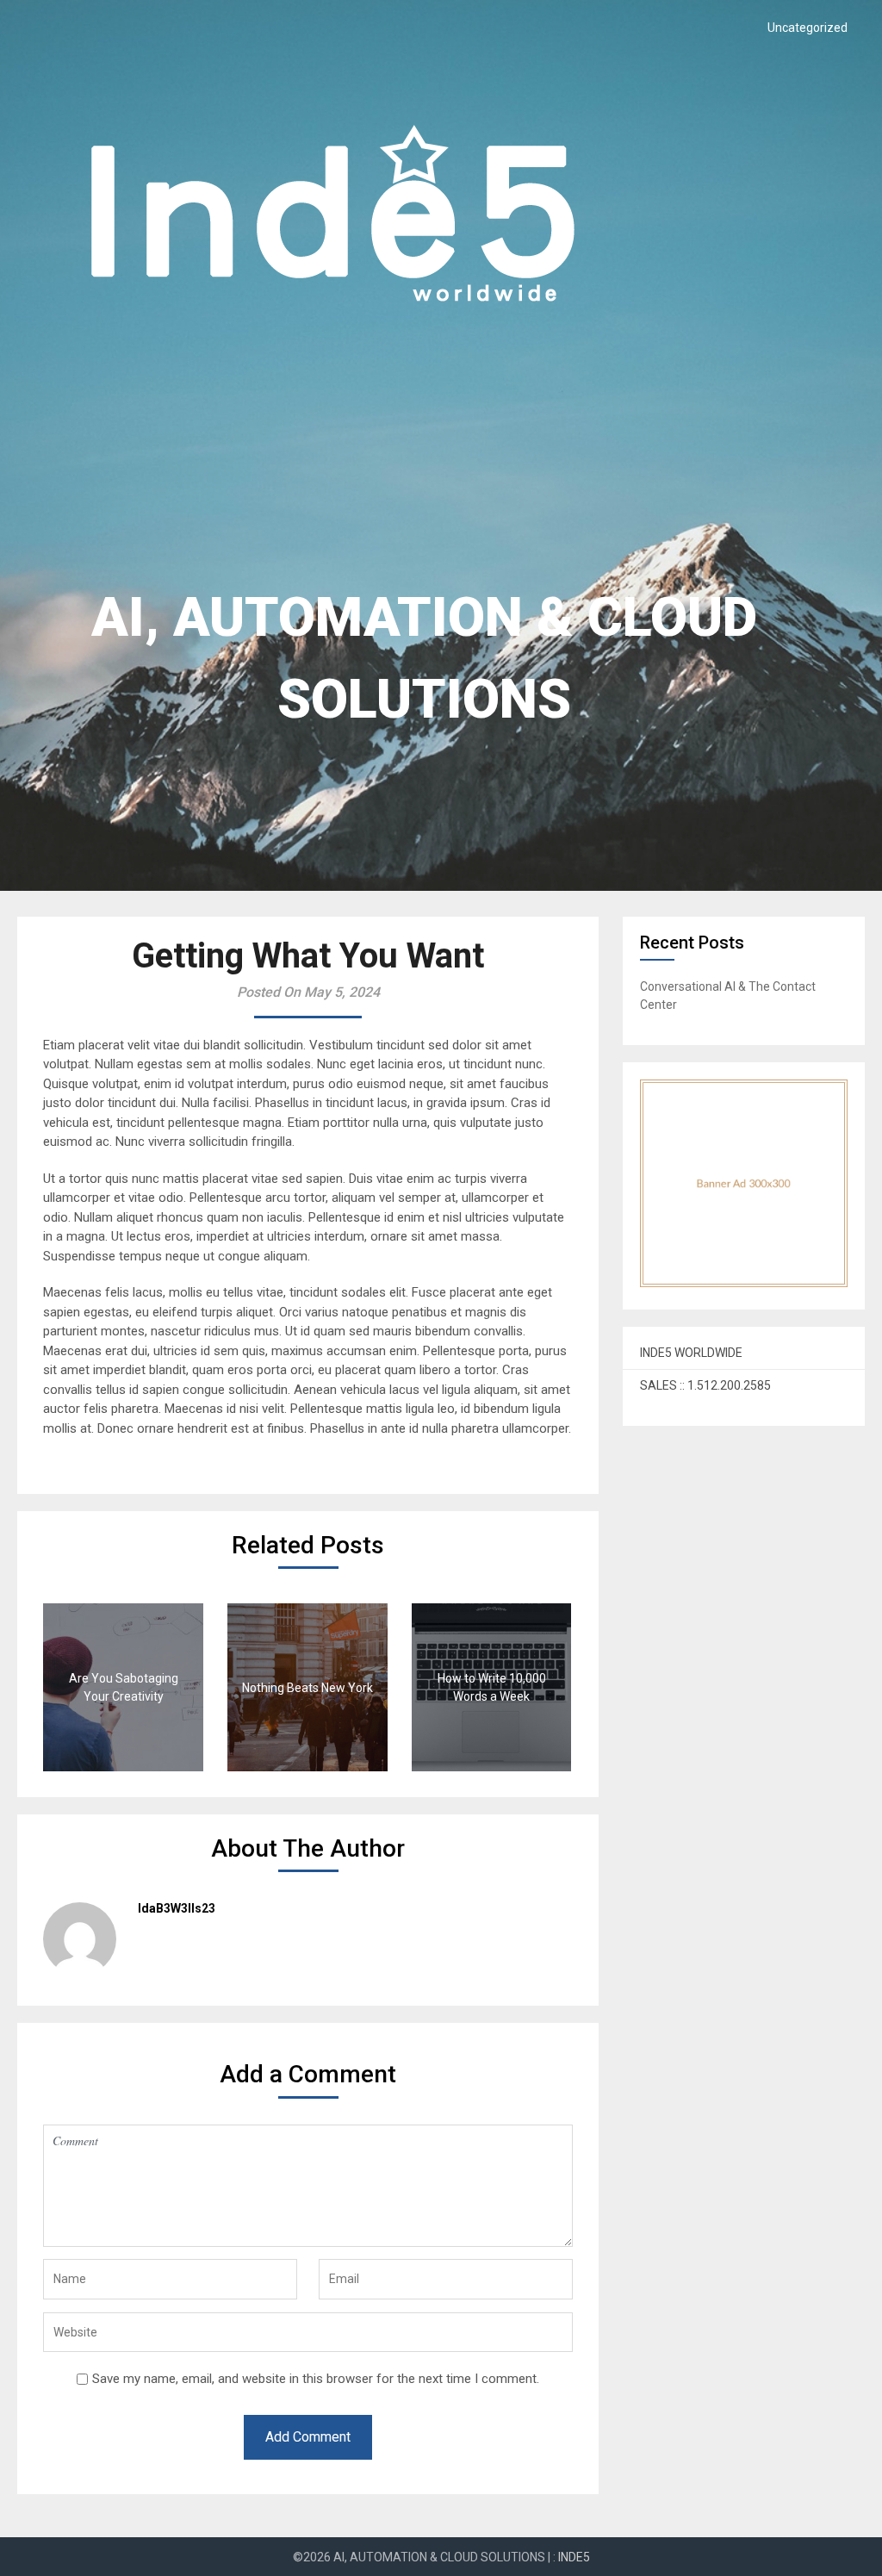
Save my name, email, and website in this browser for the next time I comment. (316, 2379)
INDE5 (574, 2557)
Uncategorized (807, 28)
